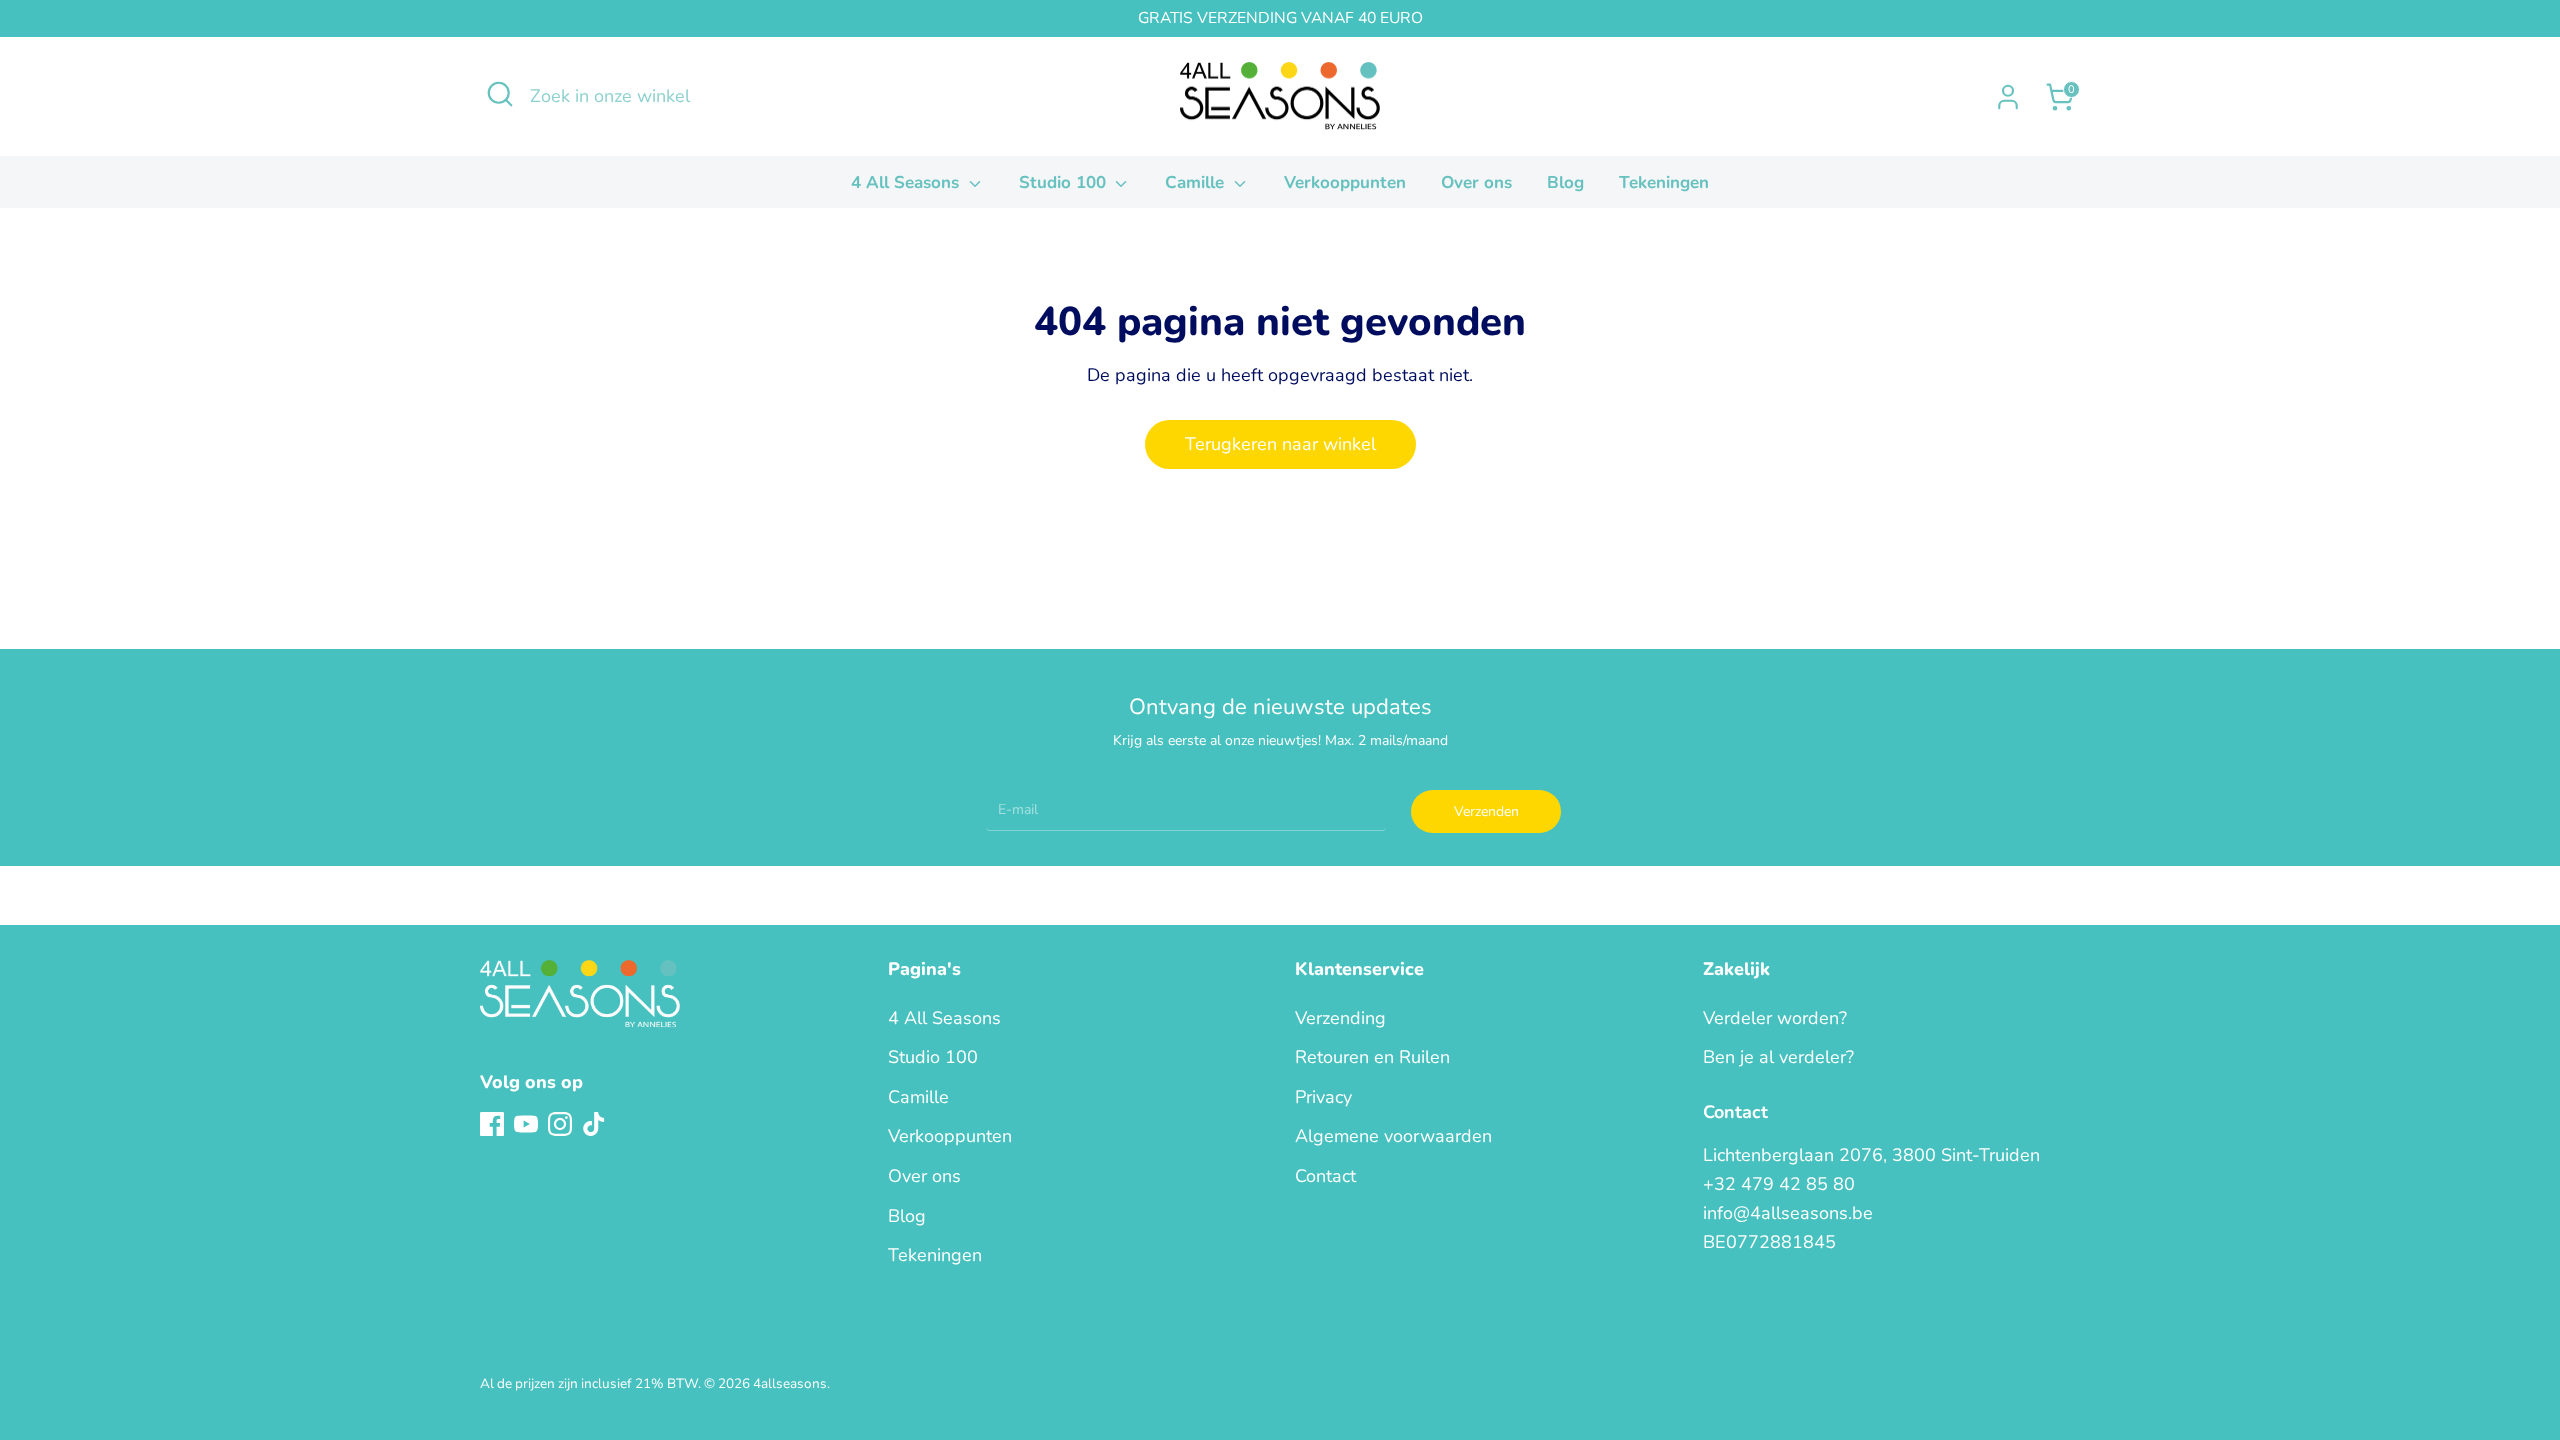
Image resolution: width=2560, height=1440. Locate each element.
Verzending (1340, 1018)
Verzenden (1486, 811)
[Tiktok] (594, 1124)
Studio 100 (1065, 182)
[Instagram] (560, 1124)
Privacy (1323, 1097)
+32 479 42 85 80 (1779, 1184)
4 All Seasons (907, 182)
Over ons (1476, 182)
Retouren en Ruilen (1372, 1057)
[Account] (2008, 97)
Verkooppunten (1345, 182)
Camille (1197, 182)
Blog (1565, 182)
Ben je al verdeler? (1778, 1057)
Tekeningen (1664, 182)
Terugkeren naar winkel (1280, 444)
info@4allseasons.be (1788, 1213)
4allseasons (790, 1383)
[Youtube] (526, 1124)
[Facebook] (492, 1124)
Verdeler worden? (1775, 1018)
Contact (1325, 1176)
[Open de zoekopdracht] (500, 94)
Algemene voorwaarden (1393, 1136)
